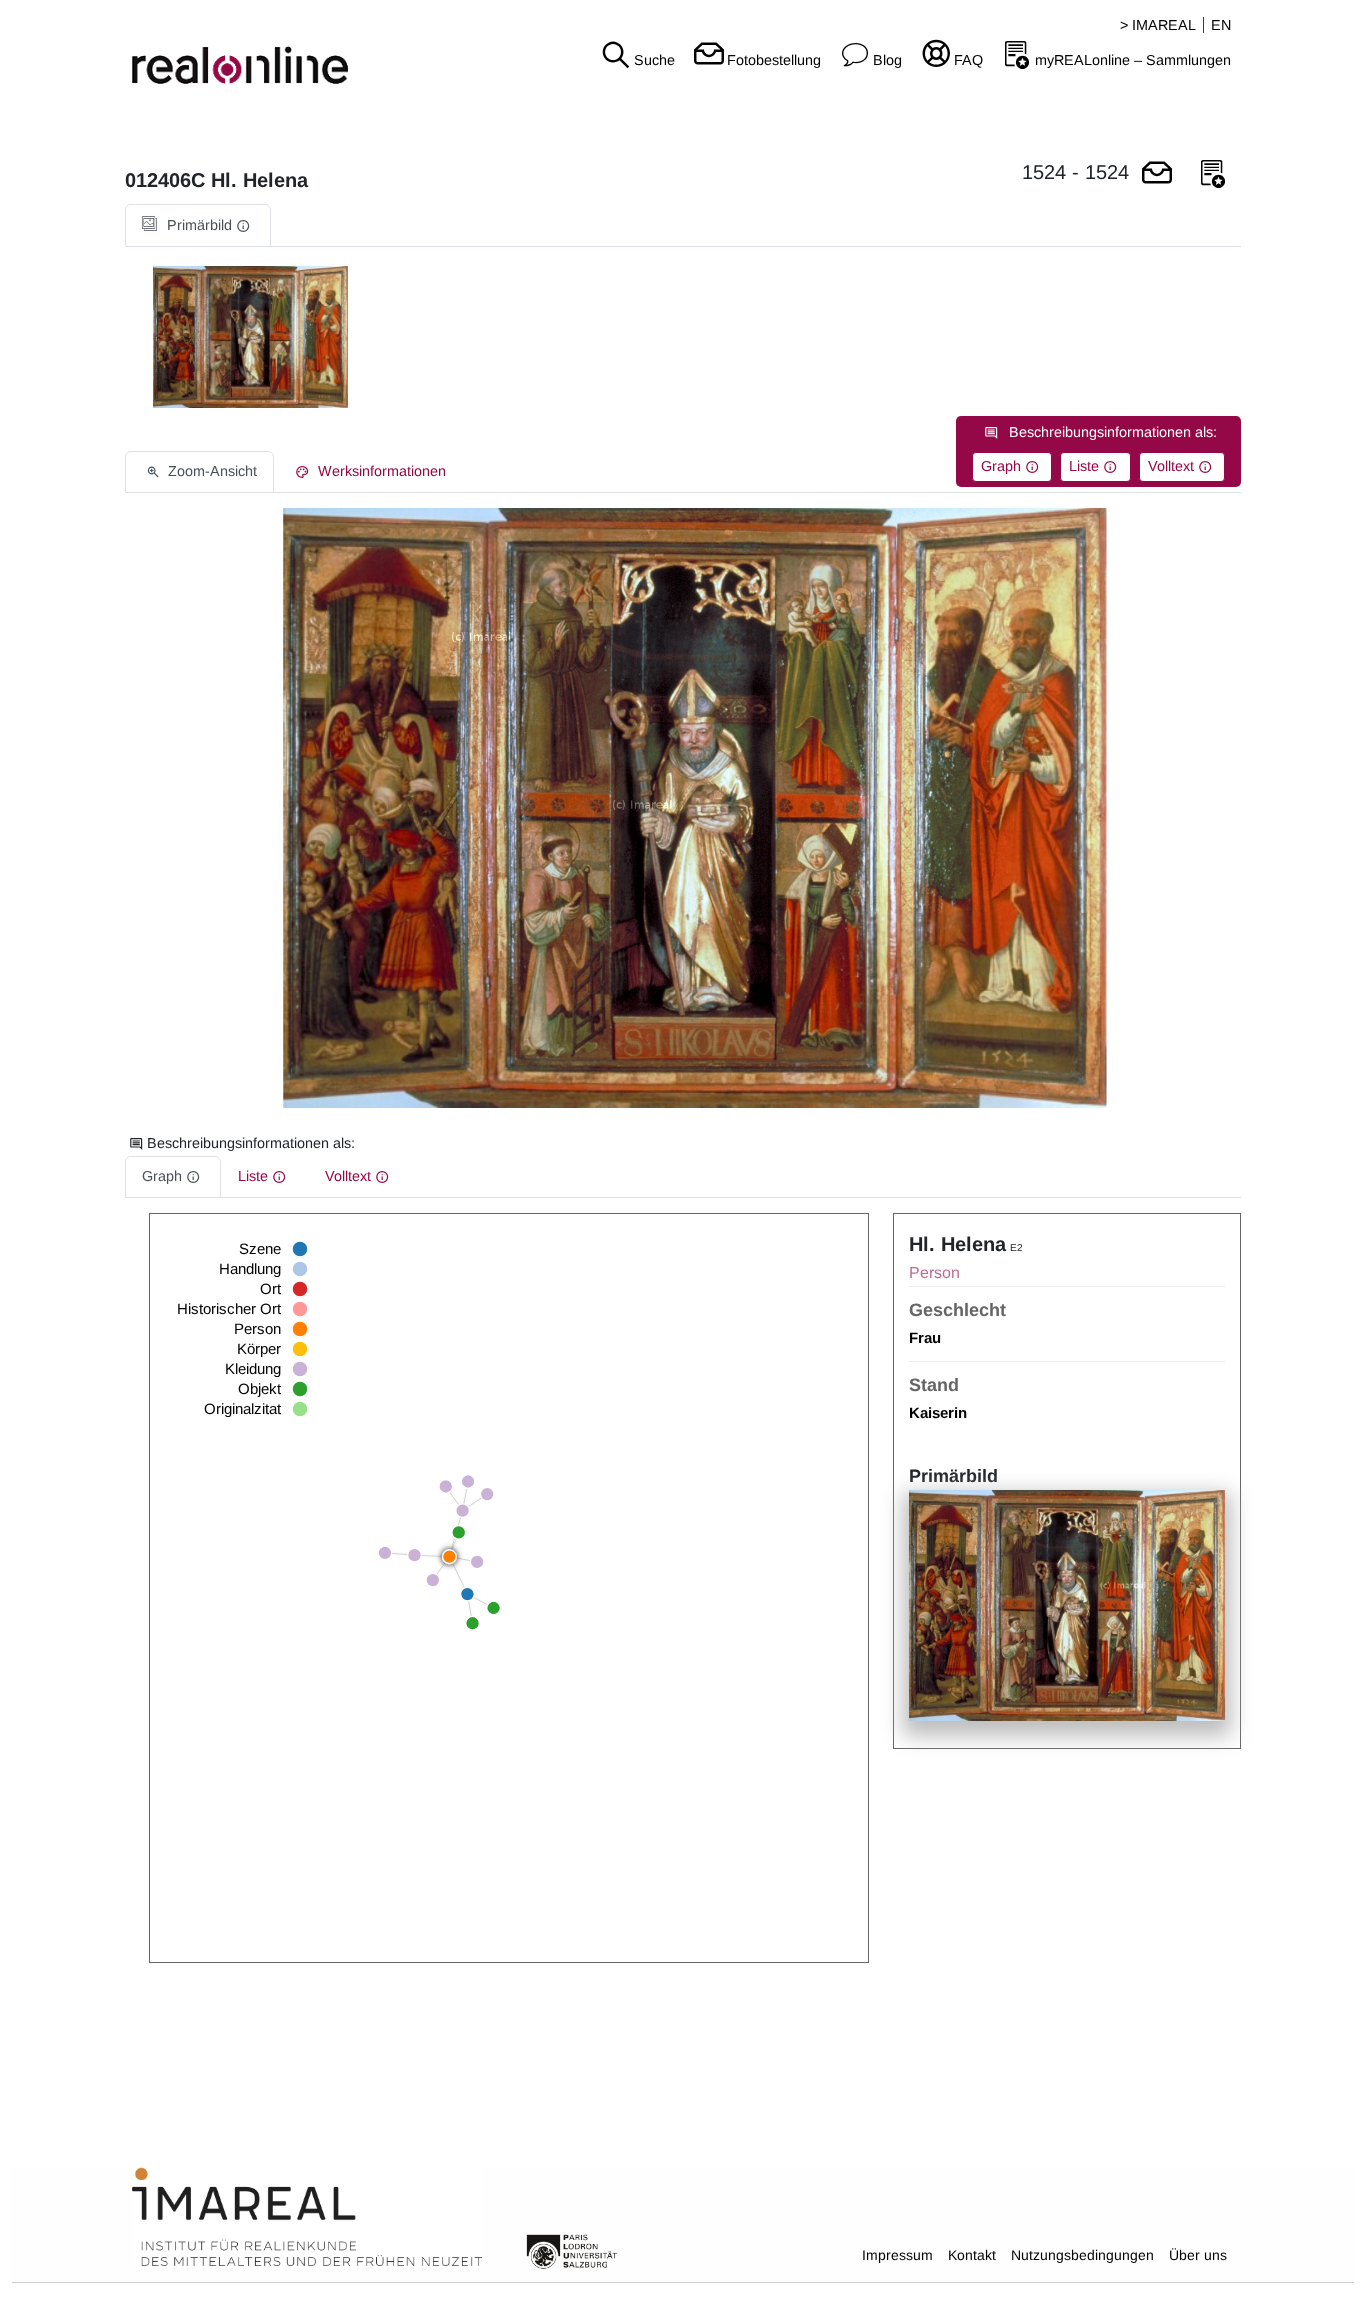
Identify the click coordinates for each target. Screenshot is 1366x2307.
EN (1221, 25)
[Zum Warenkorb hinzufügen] (1157, 174)
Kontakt (972, 2255)
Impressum (897, 2255)
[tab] (198, 225)
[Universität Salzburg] (572, 2250)
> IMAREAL (1158, 25)
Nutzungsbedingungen (1082, 2255)
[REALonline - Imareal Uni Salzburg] (227, 50)
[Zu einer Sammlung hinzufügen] (1213, 174)
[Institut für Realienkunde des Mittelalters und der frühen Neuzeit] (307, 2218)
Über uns (1198, 2255)
